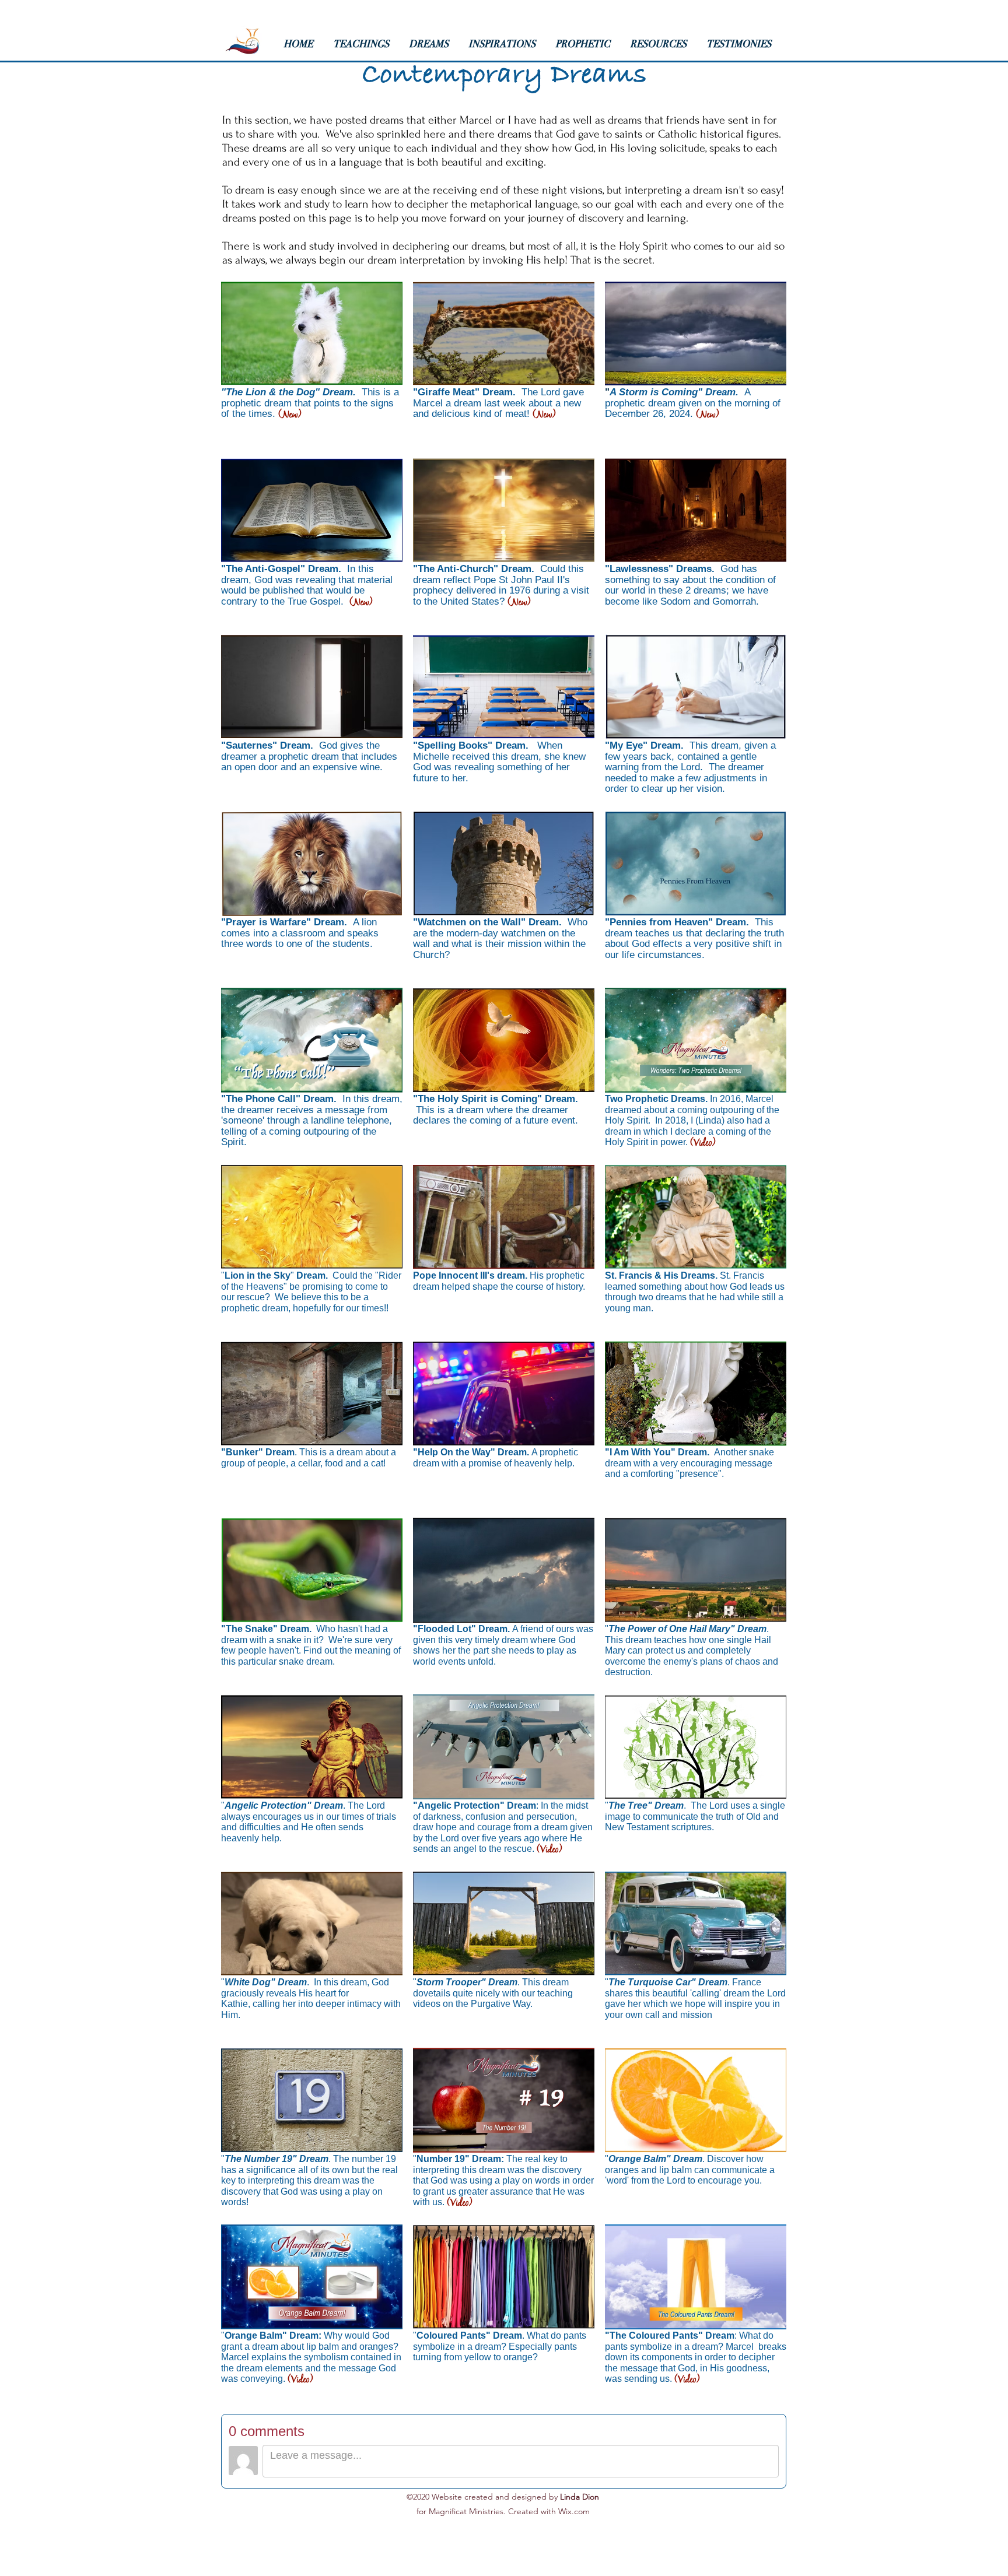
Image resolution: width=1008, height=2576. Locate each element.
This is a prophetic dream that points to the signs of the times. (310, 403)
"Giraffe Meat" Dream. (467, 392)
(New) (290, 415)
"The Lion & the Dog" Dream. (291, 392)
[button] (365, 44)
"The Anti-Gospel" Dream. (283, 569)
